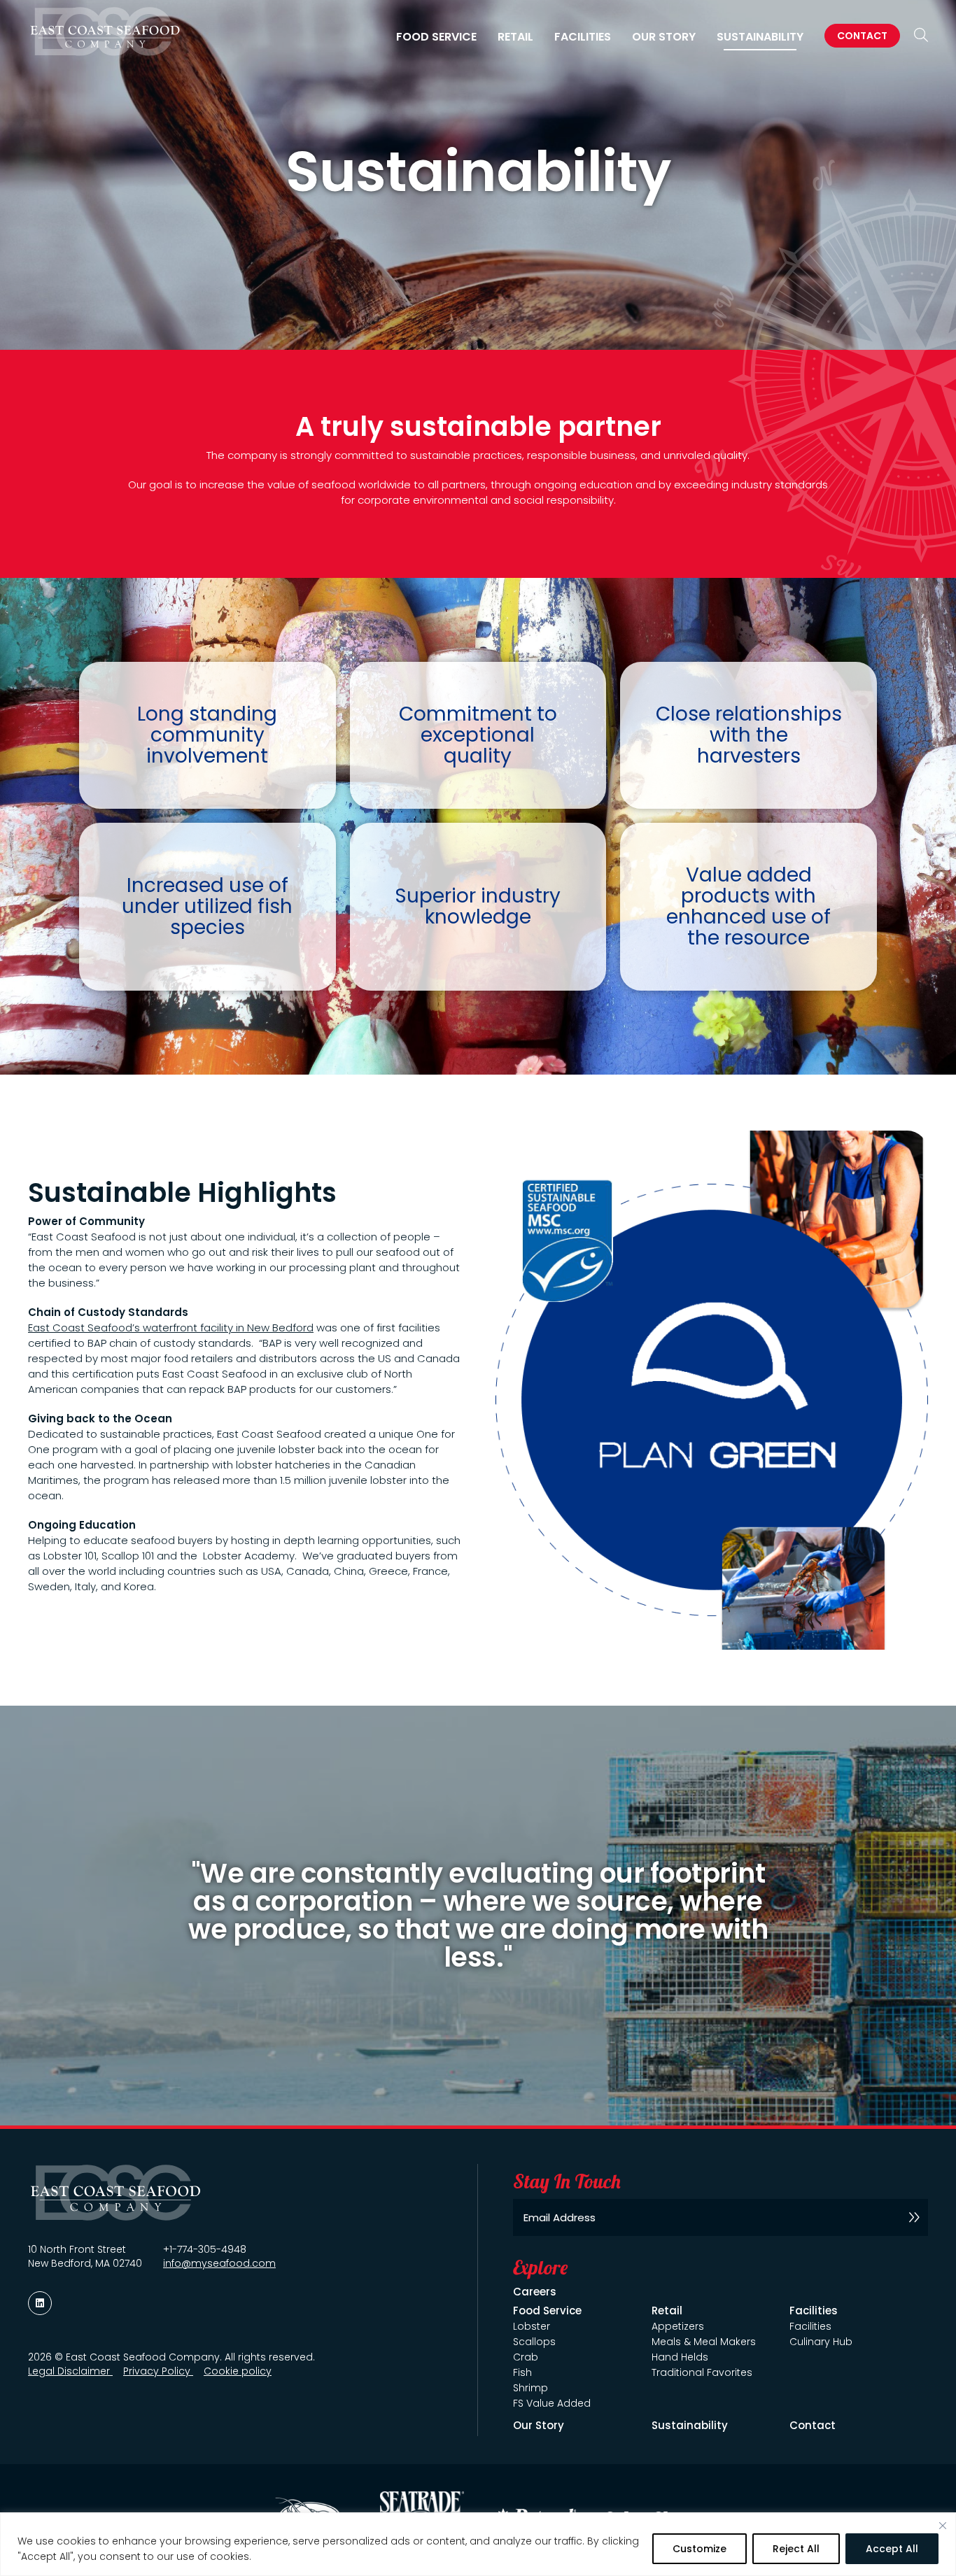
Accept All (892, 2549)
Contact (862, 36)
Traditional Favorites (702, 2372)
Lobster (532, 2326)
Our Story (664, 37)
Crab (526, 2357)
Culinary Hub (821, 2342)
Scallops (534, 2342)
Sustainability (760, 37)
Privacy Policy (158, 2371)
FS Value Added (552, 2403)
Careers (535, 2292)
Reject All (796, 2549)
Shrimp (530, 2388)
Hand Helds (680, 2357)
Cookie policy (238, 2371)
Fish (522, 2372)
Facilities (810, 2326)
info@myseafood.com (219, 2263)
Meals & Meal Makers (704, 2342)
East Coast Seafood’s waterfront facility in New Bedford (171, 1328)
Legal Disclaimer (70, 2371)
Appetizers (678, 2326)
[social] (40, 2303)
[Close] (943, 2526)
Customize (700, 2549)
